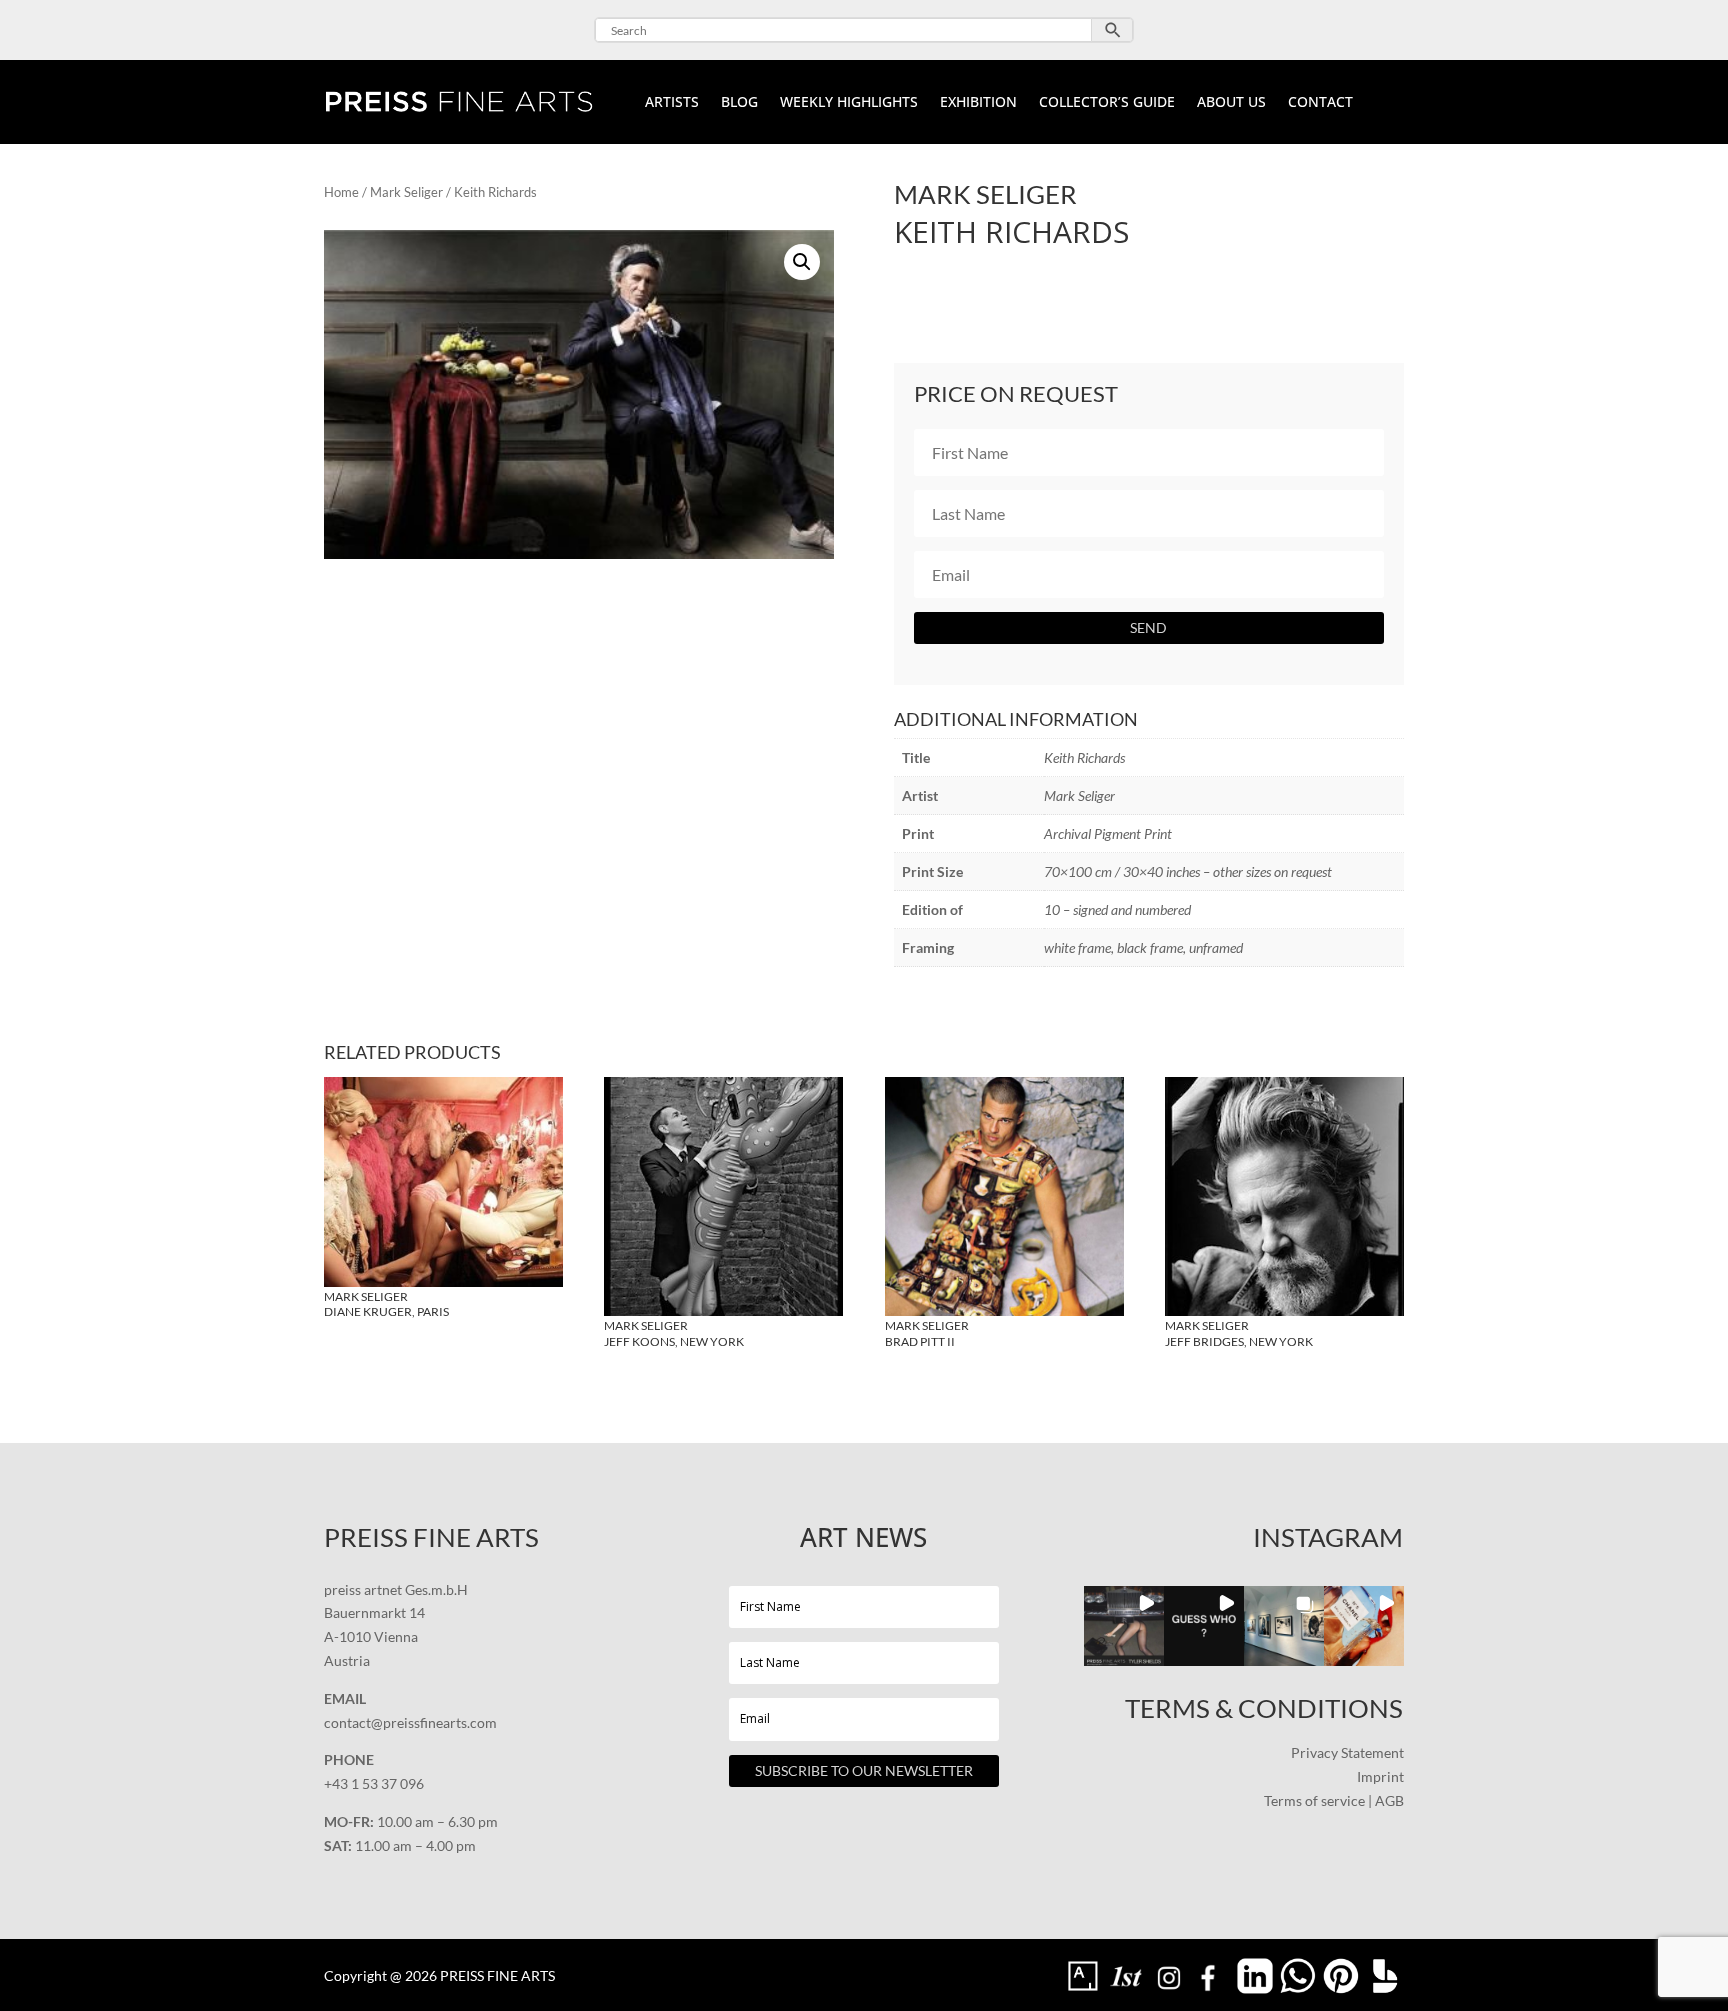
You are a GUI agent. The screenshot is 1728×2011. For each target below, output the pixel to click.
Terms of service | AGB (1334, 1800)
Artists (672, 103)
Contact (1320, 103)
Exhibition (978, 103)
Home (341, 192)
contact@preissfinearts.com (410, 1722)
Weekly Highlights (849, 103)
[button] (802, 262)
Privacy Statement (1347, 1752)
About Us (1231, 103)
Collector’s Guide (1107, 103)
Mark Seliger (406, 192)
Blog (739, 103)
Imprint (1380, 1776)
